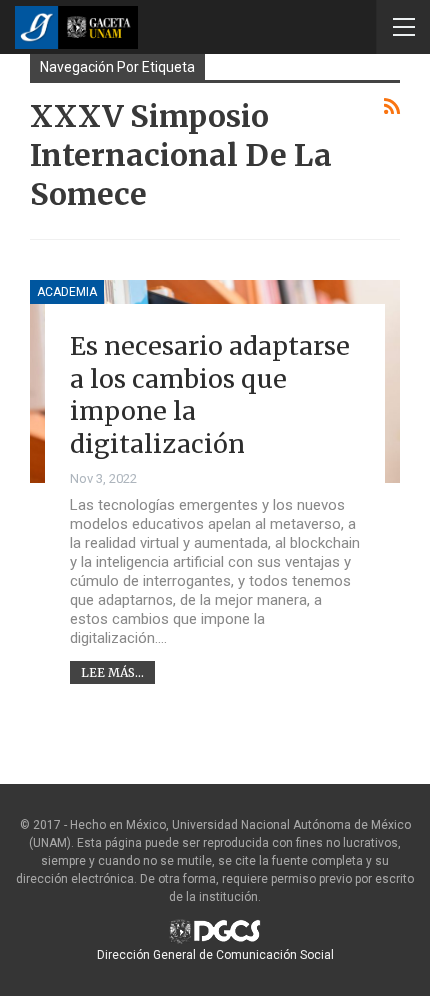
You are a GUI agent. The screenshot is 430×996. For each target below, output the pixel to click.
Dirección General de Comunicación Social (215, 955)
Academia (67, 292)
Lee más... (112, 672)
